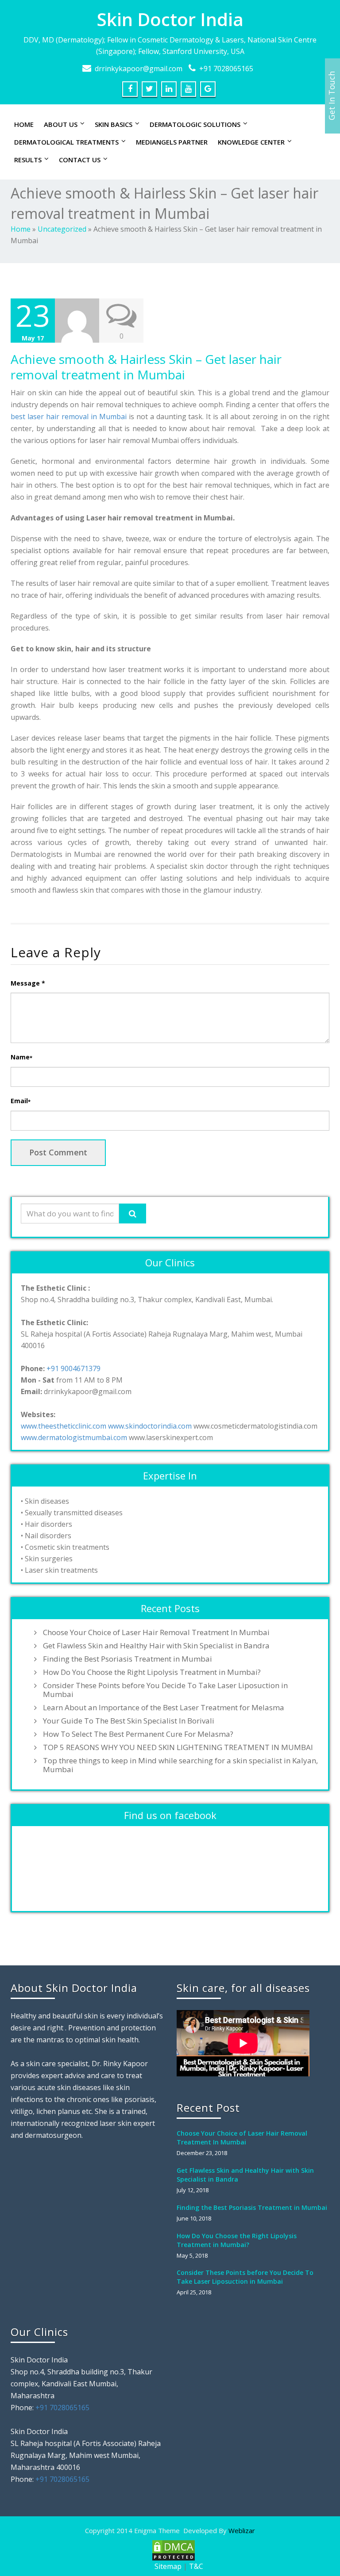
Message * (28, 983)
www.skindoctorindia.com (150, 1426)
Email (21, 1101)
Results (28, 160)
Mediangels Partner (172, 142)
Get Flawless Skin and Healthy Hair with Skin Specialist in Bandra (156, 1646)
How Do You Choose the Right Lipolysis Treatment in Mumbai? (152, 1672)
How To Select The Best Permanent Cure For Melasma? (138, 1734)
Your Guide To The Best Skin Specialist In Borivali (129, 1721)
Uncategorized (62, 229)
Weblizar (242, 2530)
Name (21, 1057)
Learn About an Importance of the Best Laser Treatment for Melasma (164, 1708)
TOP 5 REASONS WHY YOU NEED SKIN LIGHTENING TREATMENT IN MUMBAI (178, 1747)
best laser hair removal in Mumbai (69, 417)
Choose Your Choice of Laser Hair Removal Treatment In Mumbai (156, 1632)
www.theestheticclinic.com (64, 1426)
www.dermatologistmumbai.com (74, 1437)
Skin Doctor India (170, 19)
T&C (196, 2566)
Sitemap (168, 2566)
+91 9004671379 (73, 1368)
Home (24, 124)
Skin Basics (114, 124)
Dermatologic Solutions (195, 124)
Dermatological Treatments (66, 142)
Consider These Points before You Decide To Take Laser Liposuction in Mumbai (165, 1690)
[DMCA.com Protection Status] (173, 2550)
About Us (61, 124)
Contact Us (80, 160)
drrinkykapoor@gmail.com (139, 69)
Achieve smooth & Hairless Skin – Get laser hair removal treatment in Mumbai (146, 367)
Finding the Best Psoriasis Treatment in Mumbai (127, 1659)
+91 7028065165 (226, 69)
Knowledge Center (251, 142)
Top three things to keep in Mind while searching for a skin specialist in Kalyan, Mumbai (180, 1765)
